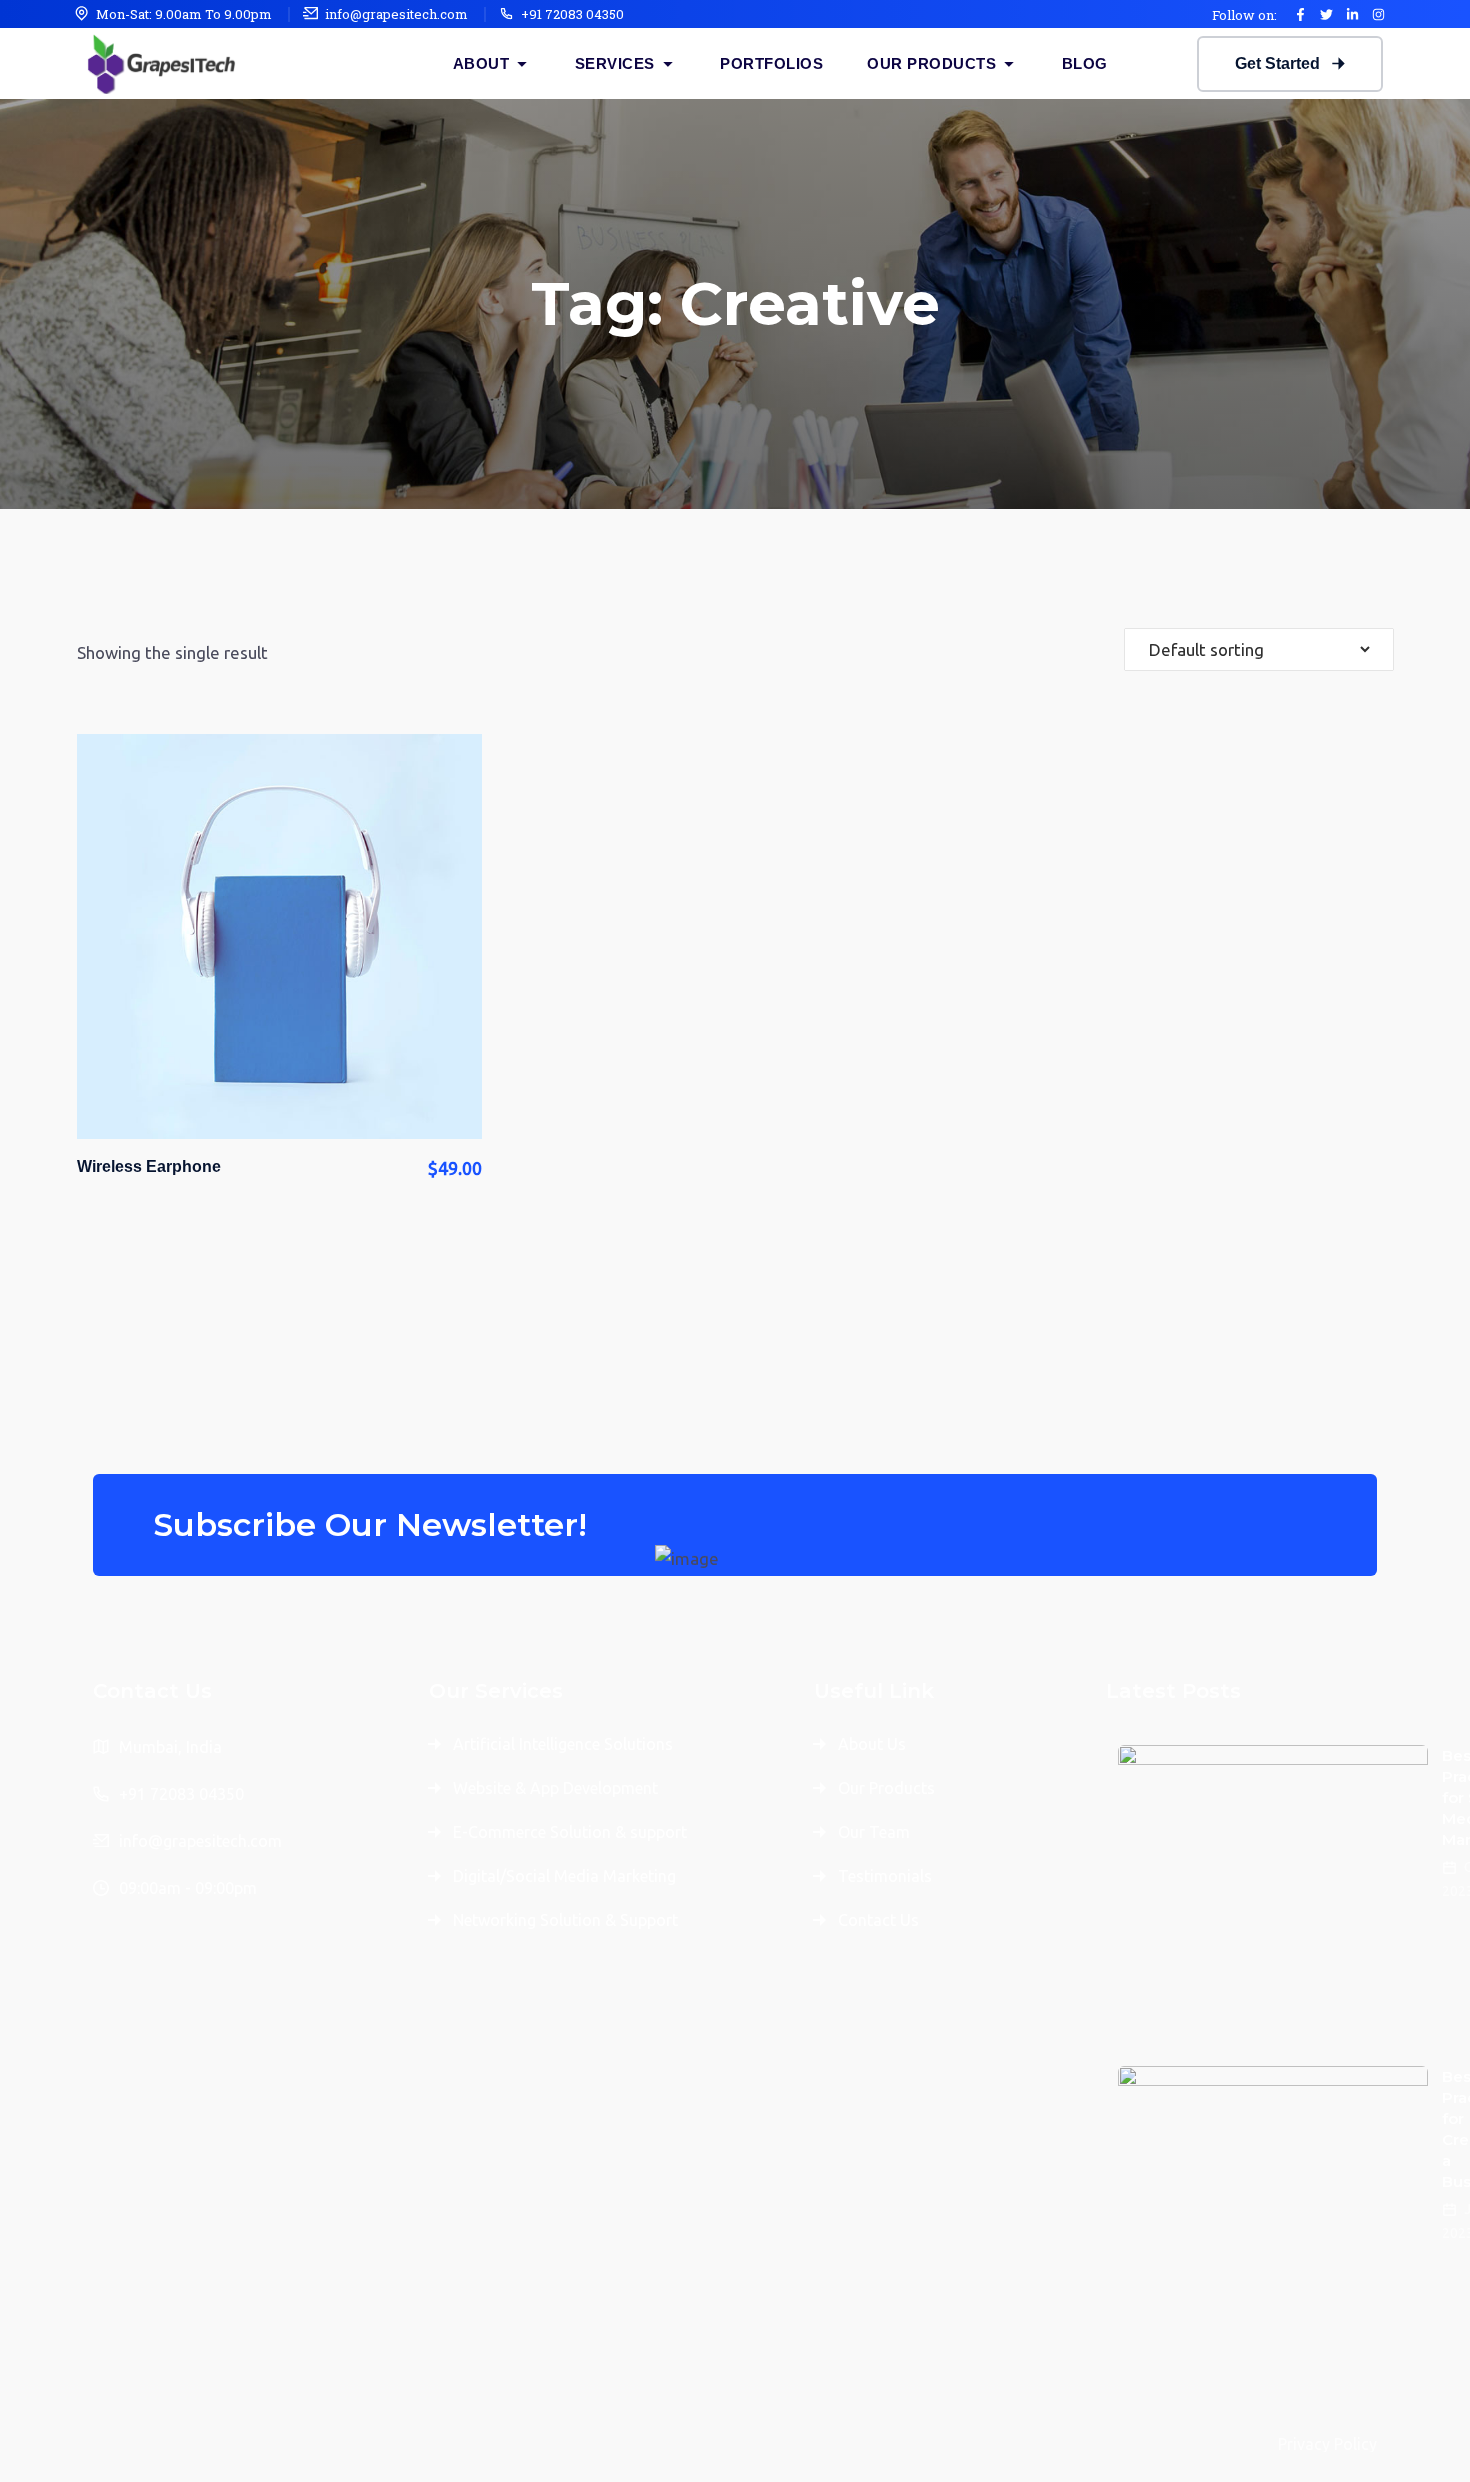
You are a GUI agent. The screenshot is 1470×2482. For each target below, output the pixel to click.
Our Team (874, 1832)
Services (615, 63)
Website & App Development (555, 1788)
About (481, 63)
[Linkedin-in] (1352, 14)
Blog (1085, 63)
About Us (872, 1744)
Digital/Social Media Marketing (564, 1876)
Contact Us (878, 1920)
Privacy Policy (1327, 2444)
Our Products (931, 63)
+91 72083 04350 (572, 14)
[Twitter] (1326, 14)
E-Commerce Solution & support (570, 1832)
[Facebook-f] (1300, 14)
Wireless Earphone (149, 1166)
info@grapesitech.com (396, 14)
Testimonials (885, 1876)
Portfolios (771, 63)
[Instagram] (1378, 14)
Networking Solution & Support (565, 1920)
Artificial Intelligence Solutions (563, 1744)
